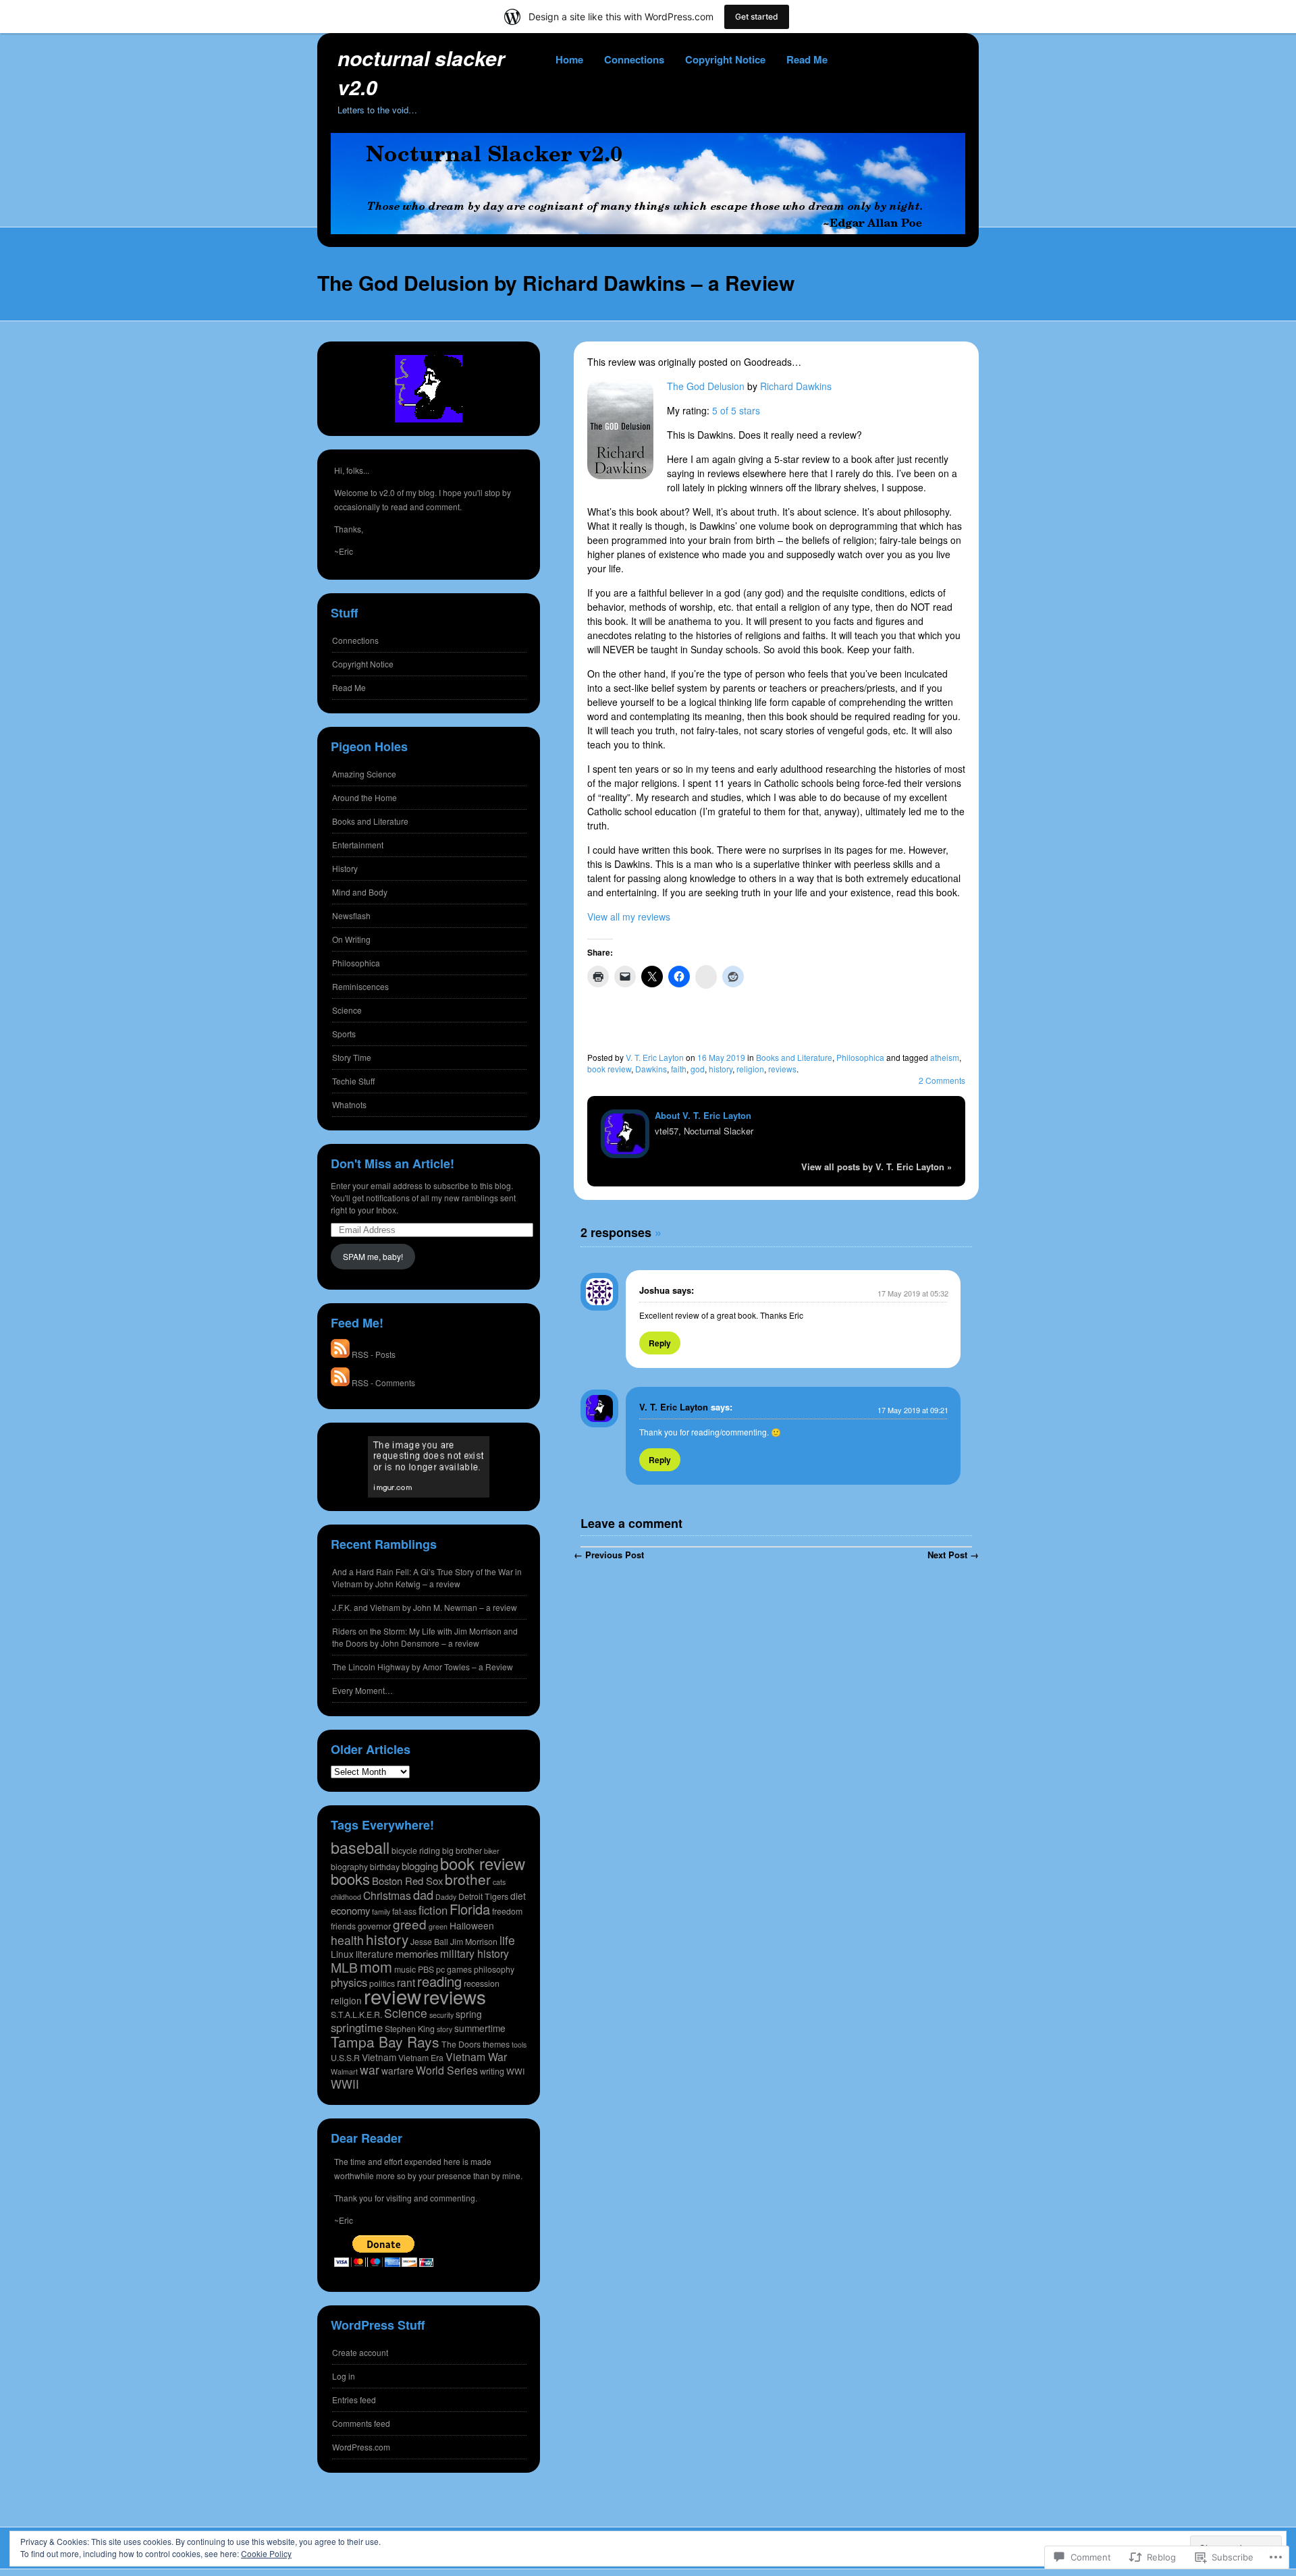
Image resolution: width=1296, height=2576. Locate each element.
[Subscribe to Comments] (340, 1382)
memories (417, 1953)
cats (499, 1882)
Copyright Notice (725, 59)
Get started (757, 17)
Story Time (352, 1057)
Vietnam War (476, 2057)
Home (569, 59)
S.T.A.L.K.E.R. (356, 2015)
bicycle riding (416, 1851)
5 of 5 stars (736, 410)
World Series (447, 2070)
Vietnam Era (421, 2058)
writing (492, 2071)
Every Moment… (362, 1690)
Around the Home (364, 797)
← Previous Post (609, 1555)
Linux (342, 1954)
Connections (634, 59)
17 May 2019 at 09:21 (913, 1410)
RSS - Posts (374, 1354)
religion (750, 1069)
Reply (660, 1343)
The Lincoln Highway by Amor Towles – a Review (423, 1667)
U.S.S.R (345, 2058)
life (507, 1940)
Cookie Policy (266, 2553)
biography (349, 1867)
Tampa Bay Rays (385, 2041)
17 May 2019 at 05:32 (913, 1293)
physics (349, 1982)
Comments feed (361, 2423)
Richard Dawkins (796, 386)
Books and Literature (794, 1057)
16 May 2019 (721, 1057)
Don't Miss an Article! (393, 1163)
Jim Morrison (474, 1942)
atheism (945, 1057)
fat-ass (404, 1911)
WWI (515, 2071)
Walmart (344, 2072)
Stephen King (410, 2029)
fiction (433, 1910)
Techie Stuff (353, 1081)
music (405, 1969)
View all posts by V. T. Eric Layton (876, 1167)
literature (375, 1954)
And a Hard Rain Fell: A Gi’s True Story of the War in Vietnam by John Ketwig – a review (427, 1578)
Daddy (446, 1897)
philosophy (494, 1969)
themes (496, 2044)
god (698, 1069)
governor (374, 1926)
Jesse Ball (429, 1942)
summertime (480, 2028)
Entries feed (354, 2400)
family (381, 1912)
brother (468, 1879)
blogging (420, 1866)
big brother (462, 1851)
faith (679, 1069)
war (370, 2070)
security (441, 2015)
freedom (507, 1911)
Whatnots (349, 1104)
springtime (357, 2027)
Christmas (387, 1895)
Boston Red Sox (407, 1881)
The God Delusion (706, 386)
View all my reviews (629, 916)
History (345, 868)
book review (609, 1069)
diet (518, 1896)
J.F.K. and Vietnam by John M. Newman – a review (425, 1607)
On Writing (351, 939)
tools (519, 2045)
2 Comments (942, 1080)
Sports (344, 1034)
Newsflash (351, 915)
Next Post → (953, 1555)
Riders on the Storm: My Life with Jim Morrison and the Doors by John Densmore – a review (425, 1637)
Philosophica (860, 1057)
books (350, 1879)
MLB (344, 1967)
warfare (398, 2071)
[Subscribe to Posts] (340, 1354)
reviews (782, 1069)
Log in (344, 2376)
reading (439, 1981)
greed (410, 1924)
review (393, 1996)
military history (475, 1953)
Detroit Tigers (483, 1896)
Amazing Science (364, 774)
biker (492, 1851)
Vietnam (379, 2057)
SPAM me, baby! (373, 1256)
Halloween (472, 1925)
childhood (346, 1897)
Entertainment (358, 845)
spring (469, 2014)
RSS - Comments (383, 1382)
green (438, 1926)
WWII (345, 2084)
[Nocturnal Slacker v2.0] (648, 230)
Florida (470, 1909)
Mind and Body (360, 892)
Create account (360, 2352)
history (721, 1069)
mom (376, 1966)
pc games (454, 1969)
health (347, 1940)
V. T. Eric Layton (655, 1057)
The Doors (461, 2044)
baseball (360, 1847)
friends (343, 1926)
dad (423, 1894)
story (444, 2029)
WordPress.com (361, 2447)
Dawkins (651, 1069)
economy (350, 1910)
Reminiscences (360, 986)
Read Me (807, 59)
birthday (385, 1867)
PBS (426, 1969)
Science (347, 1010)
